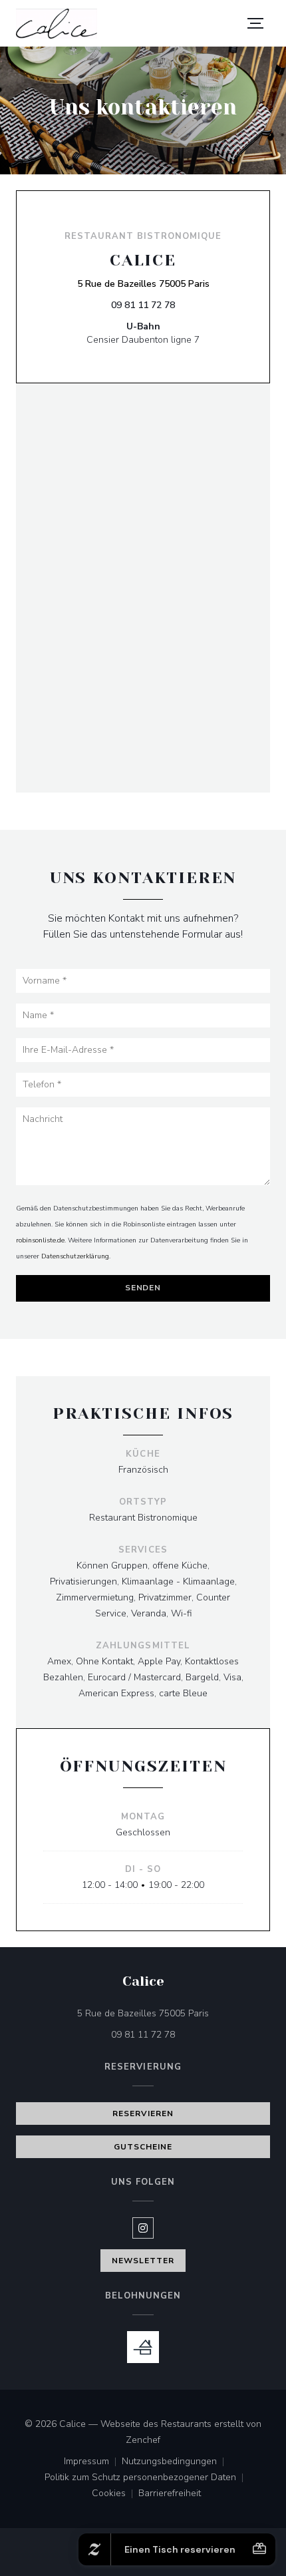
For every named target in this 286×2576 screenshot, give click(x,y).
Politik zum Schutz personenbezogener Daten (147, 2478)
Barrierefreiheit (170, 2494)
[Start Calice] (57, 24)
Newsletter (143, 2261)
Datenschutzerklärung (75, 1256)
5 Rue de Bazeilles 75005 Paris (143, 283)
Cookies (115, 2494)
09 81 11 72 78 (143, 305)
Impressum (93, 2462)
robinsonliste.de (40, 1240)
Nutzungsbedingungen (176, 2462)
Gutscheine (143, 2147)
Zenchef (143, 2440)
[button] (255, 23)
